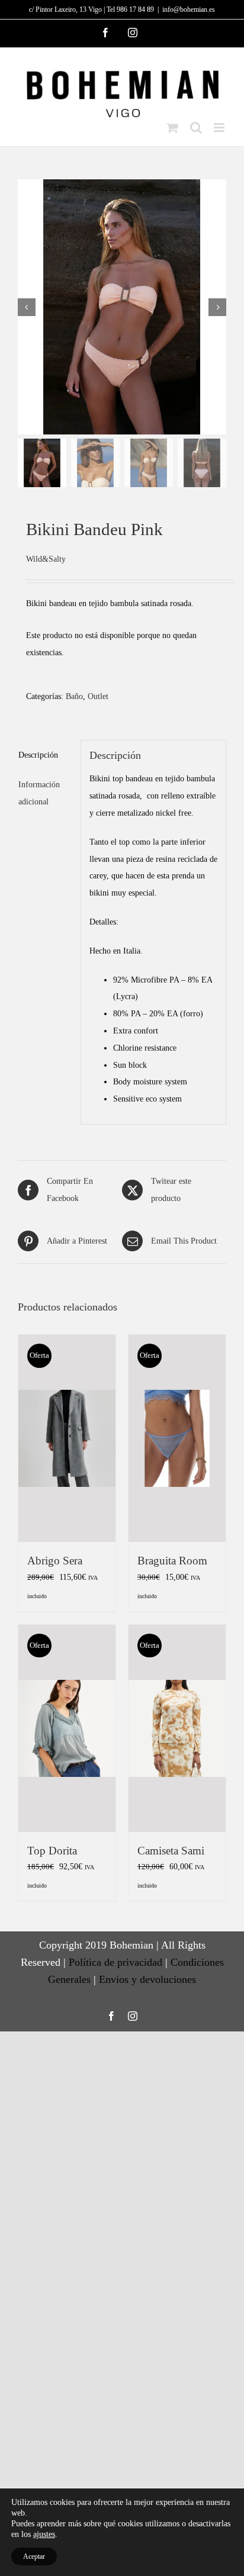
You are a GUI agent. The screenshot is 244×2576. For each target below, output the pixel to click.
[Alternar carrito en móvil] (172, 128)
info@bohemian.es (189, 9)
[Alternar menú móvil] (220, 128)
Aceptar (34, 2556)
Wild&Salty (46, 559)
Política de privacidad (115, 1962)
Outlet (98, 696)
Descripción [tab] (38, 755)
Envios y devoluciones (147, 1979)
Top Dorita (52, 1851)
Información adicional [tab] (39, 793)
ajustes (44, 2534)
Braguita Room (172, 1561)
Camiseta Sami (171, 1851)
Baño (74, 696)
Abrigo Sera (55, 1561)
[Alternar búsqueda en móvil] (196, 128)
